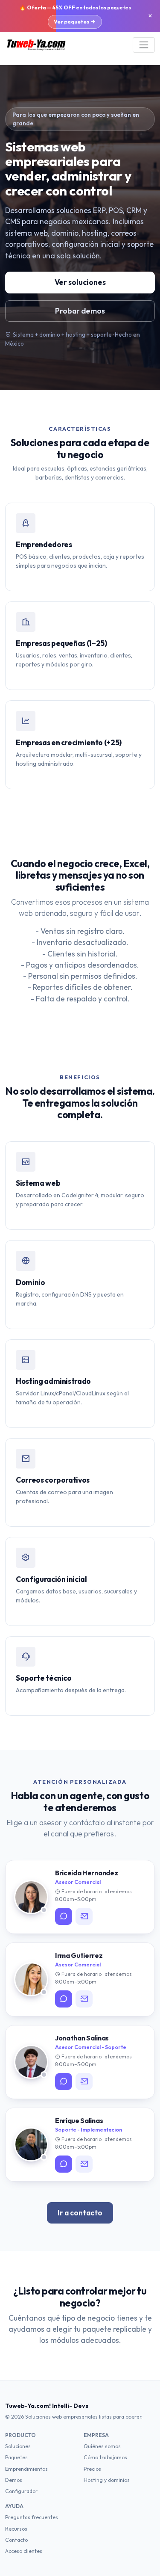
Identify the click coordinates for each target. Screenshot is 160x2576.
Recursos (16, 2529)
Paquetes (16, 2457)
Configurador (21, 2491)
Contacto (16, 2540)
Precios (92, 2469)
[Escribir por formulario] (84, 1916)
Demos (14, 2480)
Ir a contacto (80, 2213)
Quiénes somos (102, 2446)
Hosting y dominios (107, 2480)
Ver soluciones (80, 282)
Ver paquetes (72, 21)
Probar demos (80, 311)
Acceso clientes (24, 2551)
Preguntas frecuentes (32, 2517)
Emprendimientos (26, 2469)
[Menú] (144, 45)
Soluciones (18, 2446)
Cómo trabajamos (105, 2457)
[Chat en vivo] (64, 1916)
